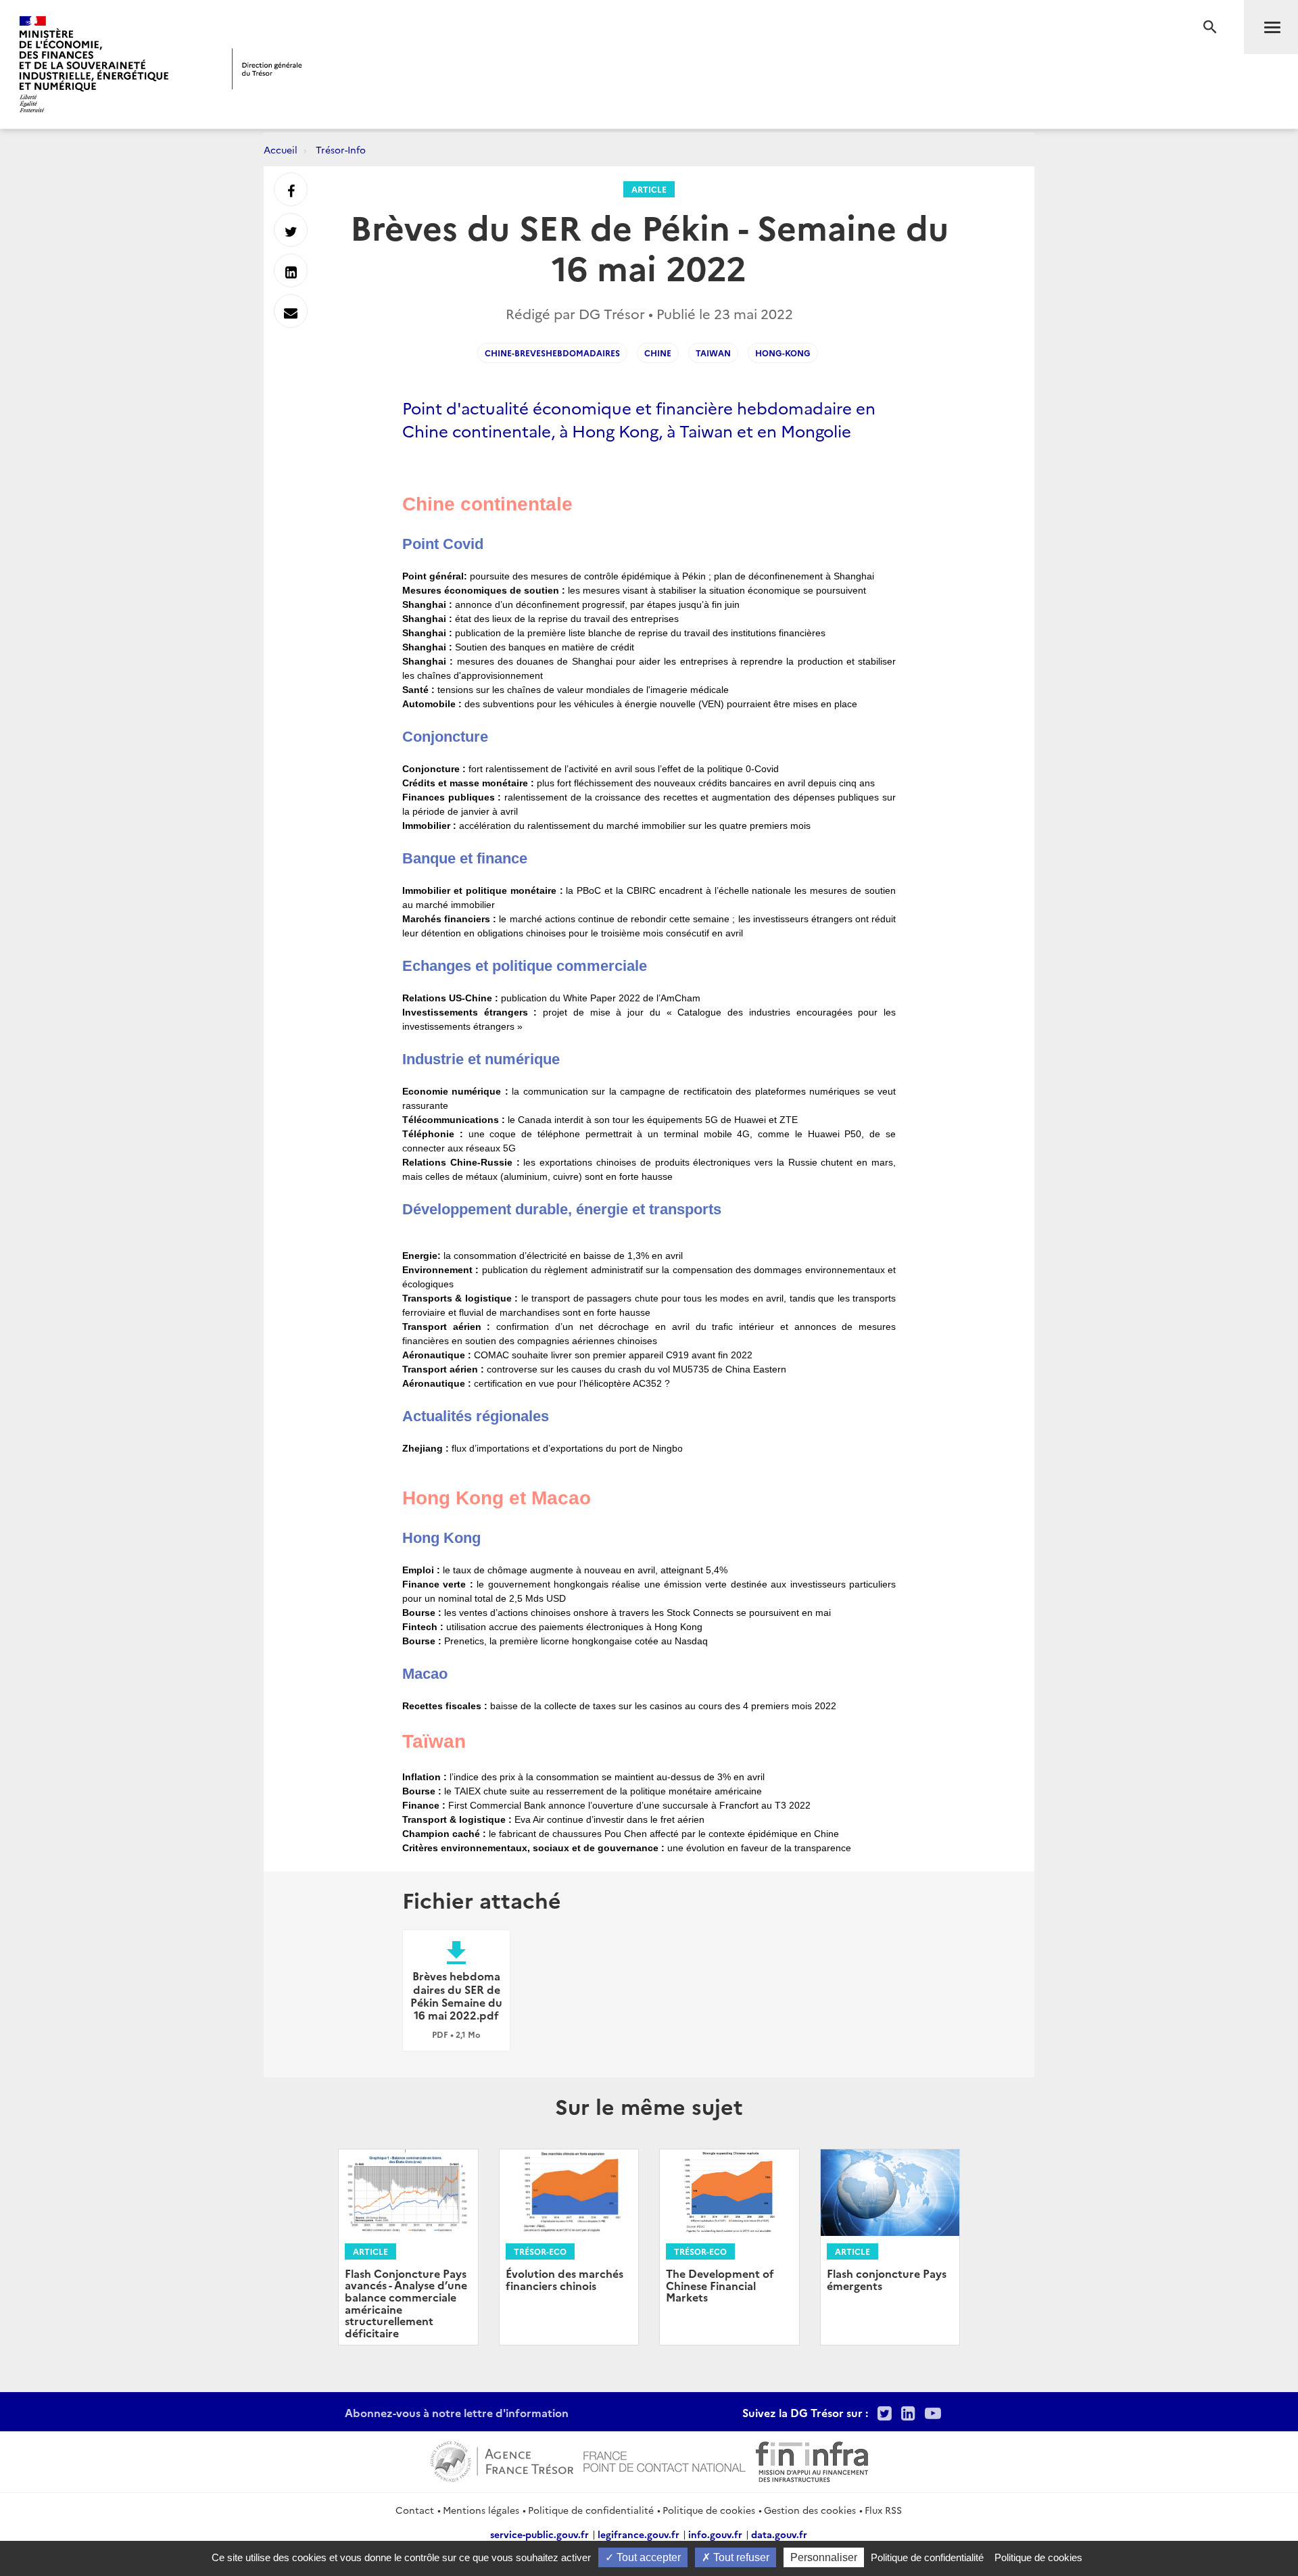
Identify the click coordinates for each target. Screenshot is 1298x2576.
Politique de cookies (709, 2510)
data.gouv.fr (779, 2534)
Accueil (281, 149)
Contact (415, 2510)
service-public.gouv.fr (539, 2534)
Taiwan (713, 353)
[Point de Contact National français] (665, 2460)
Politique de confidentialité (591, 2510)
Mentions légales (481, 2510)
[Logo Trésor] (267, 69)
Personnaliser (824, 2557)
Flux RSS (883, 2510)
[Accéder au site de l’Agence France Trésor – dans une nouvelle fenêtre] (502, 2460)
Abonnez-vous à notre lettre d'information (457, 2412)
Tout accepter (647, 2557)
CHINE (658, 353)
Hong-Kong (783, 353)
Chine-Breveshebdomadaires (552, 353)
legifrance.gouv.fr (639, 2534)
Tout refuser (740, 2557)
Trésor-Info (341, 149)
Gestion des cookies (810, 2510)
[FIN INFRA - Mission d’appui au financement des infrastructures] (812, 2460)
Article (649, 189)
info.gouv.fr (715, 2534)
